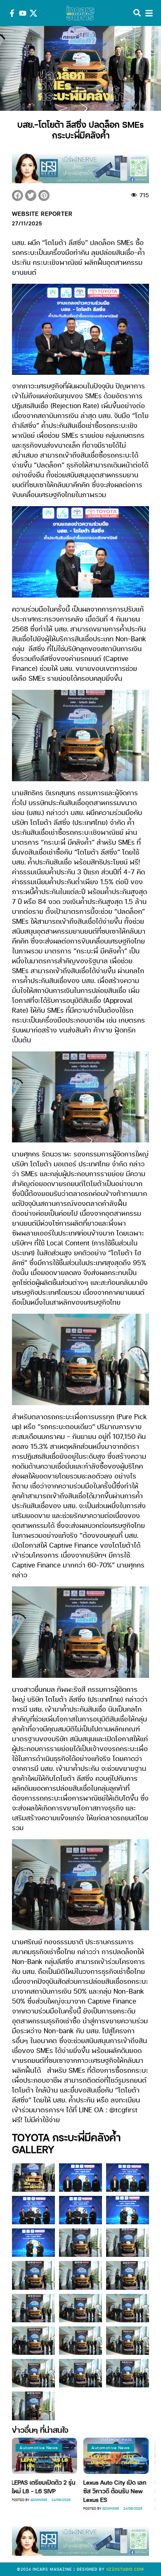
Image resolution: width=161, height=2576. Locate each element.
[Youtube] (23, 13)
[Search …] (137, 13)
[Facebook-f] (12, 13)
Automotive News (79, 2448)
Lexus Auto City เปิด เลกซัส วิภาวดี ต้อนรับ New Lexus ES (84, 2491)
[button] (18, 195)
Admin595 (79, 2508)
